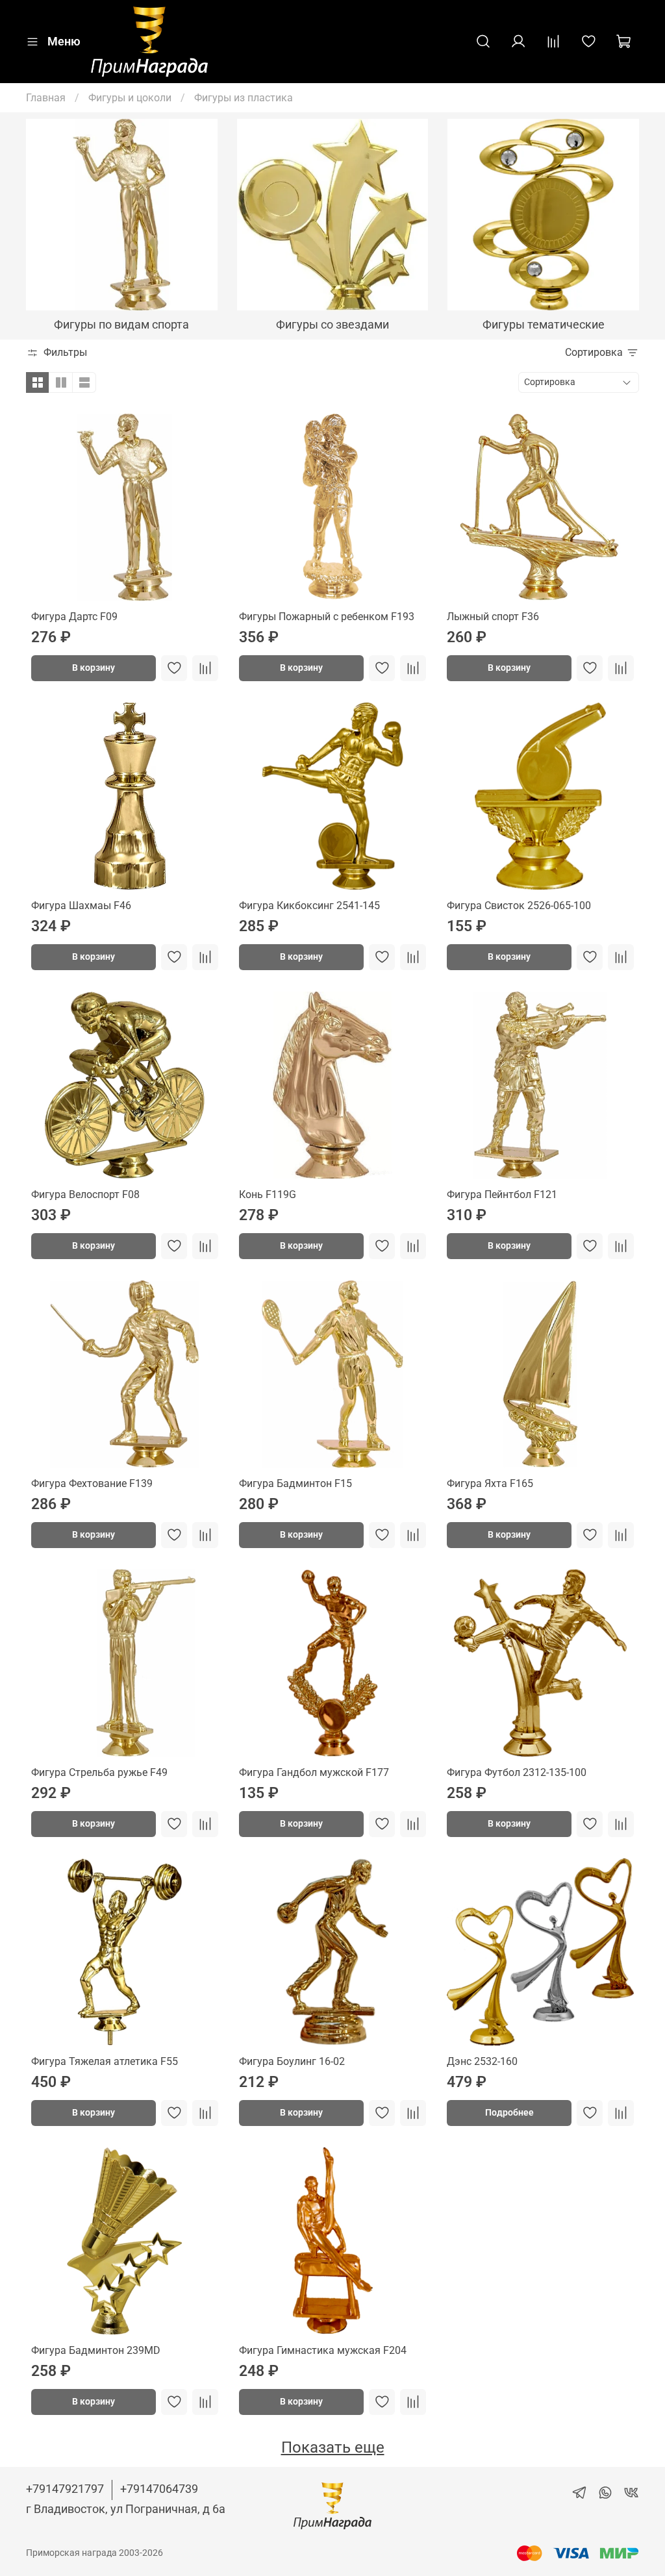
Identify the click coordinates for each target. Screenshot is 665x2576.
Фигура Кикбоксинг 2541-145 (309, 906)
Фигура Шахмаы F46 (81, 906)
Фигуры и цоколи (130, 98)
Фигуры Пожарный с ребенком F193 (327, 617)
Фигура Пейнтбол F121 (502, 1194)
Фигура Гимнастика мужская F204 (323, 2350)
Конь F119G (268, 1194)
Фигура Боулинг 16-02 (292, 2061)
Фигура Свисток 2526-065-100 (519, 906)
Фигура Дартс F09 (74, 617)
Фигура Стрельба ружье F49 (99, 1772)
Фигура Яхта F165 (490, 1483)
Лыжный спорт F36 (493, 617)
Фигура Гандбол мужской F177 (314, 1772)
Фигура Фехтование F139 (92, 1483)
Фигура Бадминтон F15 (295, 1483)
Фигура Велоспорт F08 (85, 1194)
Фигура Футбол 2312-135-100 (517, 1772)
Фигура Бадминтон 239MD (96, 2350)
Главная (46, 98)
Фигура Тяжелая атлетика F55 (105, 2061)
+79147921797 (65, 2489)
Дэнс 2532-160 (482, 2061)
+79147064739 (159, 2489)
